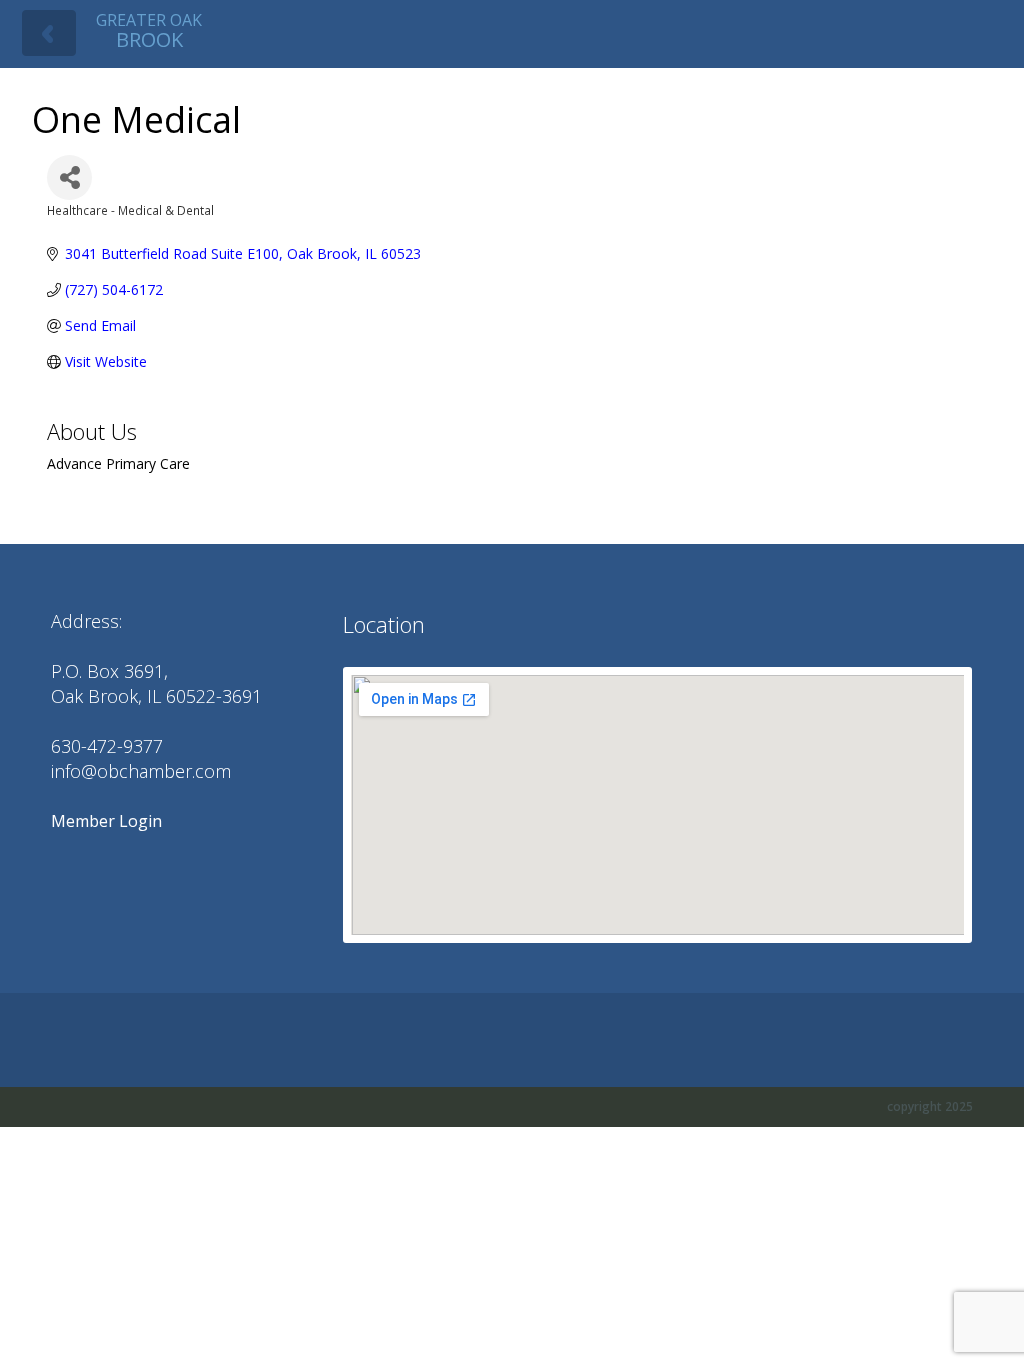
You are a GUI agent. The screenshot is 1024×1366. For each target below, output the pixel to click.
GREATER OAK (149, 30)
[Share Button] (69, 177)
